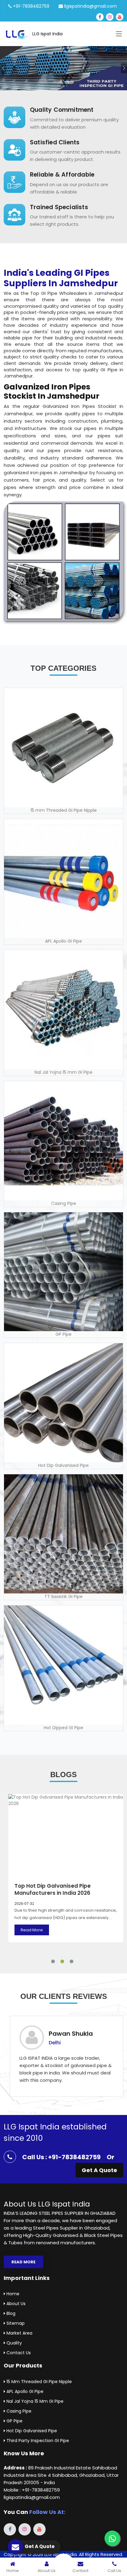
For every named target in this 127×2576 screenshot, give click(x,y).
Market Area (19, 2333)
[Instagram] (110, 17)
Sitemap (15, 2323)
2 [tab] (62, 1961)
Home (12, 2294)
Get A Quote (99, 2170)
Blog (10, 2313)
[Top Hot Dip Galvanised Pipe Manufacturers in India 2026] (66, 1835)
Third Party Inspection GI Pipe (37, 2441)
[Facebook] (100, 17)
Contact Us (18, 2353)
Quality (14, 2343)
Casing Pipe (18, 2411)
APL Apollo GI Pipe (24, 2391)
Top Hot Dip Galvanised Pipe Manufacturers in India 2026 (53, 1890)
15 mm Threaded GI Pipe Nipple (39, 2382)
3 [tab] (72, 1961)
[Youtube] (120, 17)
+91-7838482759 (31, 6)
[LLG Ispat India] (18, 34)
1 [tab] (53, 1961)
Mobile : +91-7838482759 (32, 2490)
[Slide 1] (58, 82)
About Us (15, 2304)
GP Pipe (14, 2421)
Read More (32, 1930)
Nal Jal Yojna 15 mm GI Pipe (34, 2401)
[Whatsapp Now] (112, 2538)
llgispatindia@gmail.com (90, 6)
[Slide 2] (69, 82)
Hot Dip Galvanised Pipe (31, 2431)
